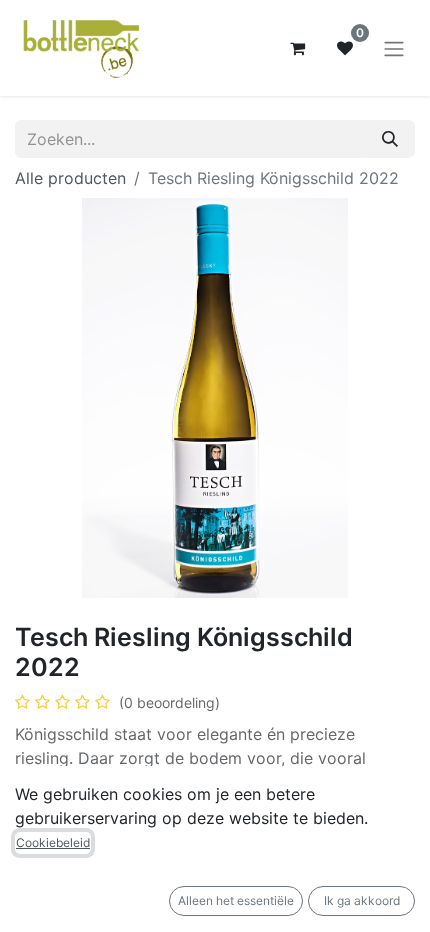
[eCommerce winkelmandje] (297, 48)
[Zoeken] (390, 139)
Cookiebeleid (53, 842)
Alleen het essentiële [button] (236, 900)
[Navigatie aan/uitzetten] (394, 48)
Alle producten (70, 178)
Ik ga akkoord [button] (362, 900)
